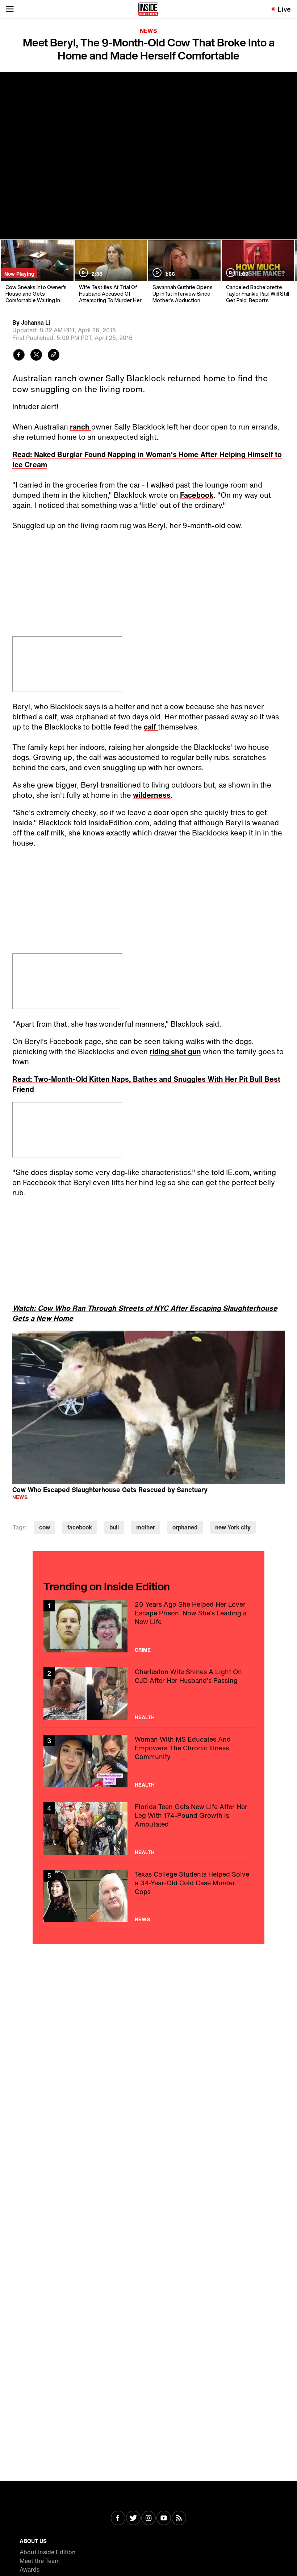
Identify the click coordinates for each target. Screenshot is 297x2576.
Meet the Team (40, 2561)
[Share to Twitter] (36, 356)
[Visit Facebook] (118, 2519)
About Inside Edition (48, 2552)
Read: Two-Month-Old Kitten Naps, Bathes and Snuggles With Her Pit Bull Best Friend (146, 1084)
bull (114, 1527)
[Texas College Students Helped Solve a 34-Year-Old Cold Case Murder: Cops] (148, 1896)
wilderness (152, 795)
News (148, 31)
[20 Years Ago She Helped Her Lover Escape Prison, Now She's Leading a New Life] (148, 1626)
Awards (30, 2569)
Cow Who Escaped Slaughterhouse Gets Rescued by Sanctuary (110, 1489)
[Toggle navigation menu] (10, 9)
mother (146, 1527)
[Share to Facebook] (19, 356)
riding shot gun (175, 1051)
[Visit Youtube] (164, 2519)
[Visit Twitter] (133, 2519)
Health (145, 1717)
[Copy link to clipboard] (54, 356)
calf (151, 727)
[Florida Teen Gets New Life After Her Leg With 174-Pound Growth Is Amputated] (148, 1829)
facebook (80, 1527)
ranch (81, 427)
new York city (233, 1527)
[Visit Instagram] (148, 2519)
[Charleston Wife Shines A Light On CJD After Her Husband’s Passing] (148, 1694)
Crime (143, 1650)
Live (285, 9)
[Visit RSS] (179, 2519)
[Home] (148, 9)
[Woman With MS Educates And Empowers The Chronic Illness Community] (148, 1761)
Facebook (197, 495)
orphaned (185, 1527)
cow (45, 1527)
